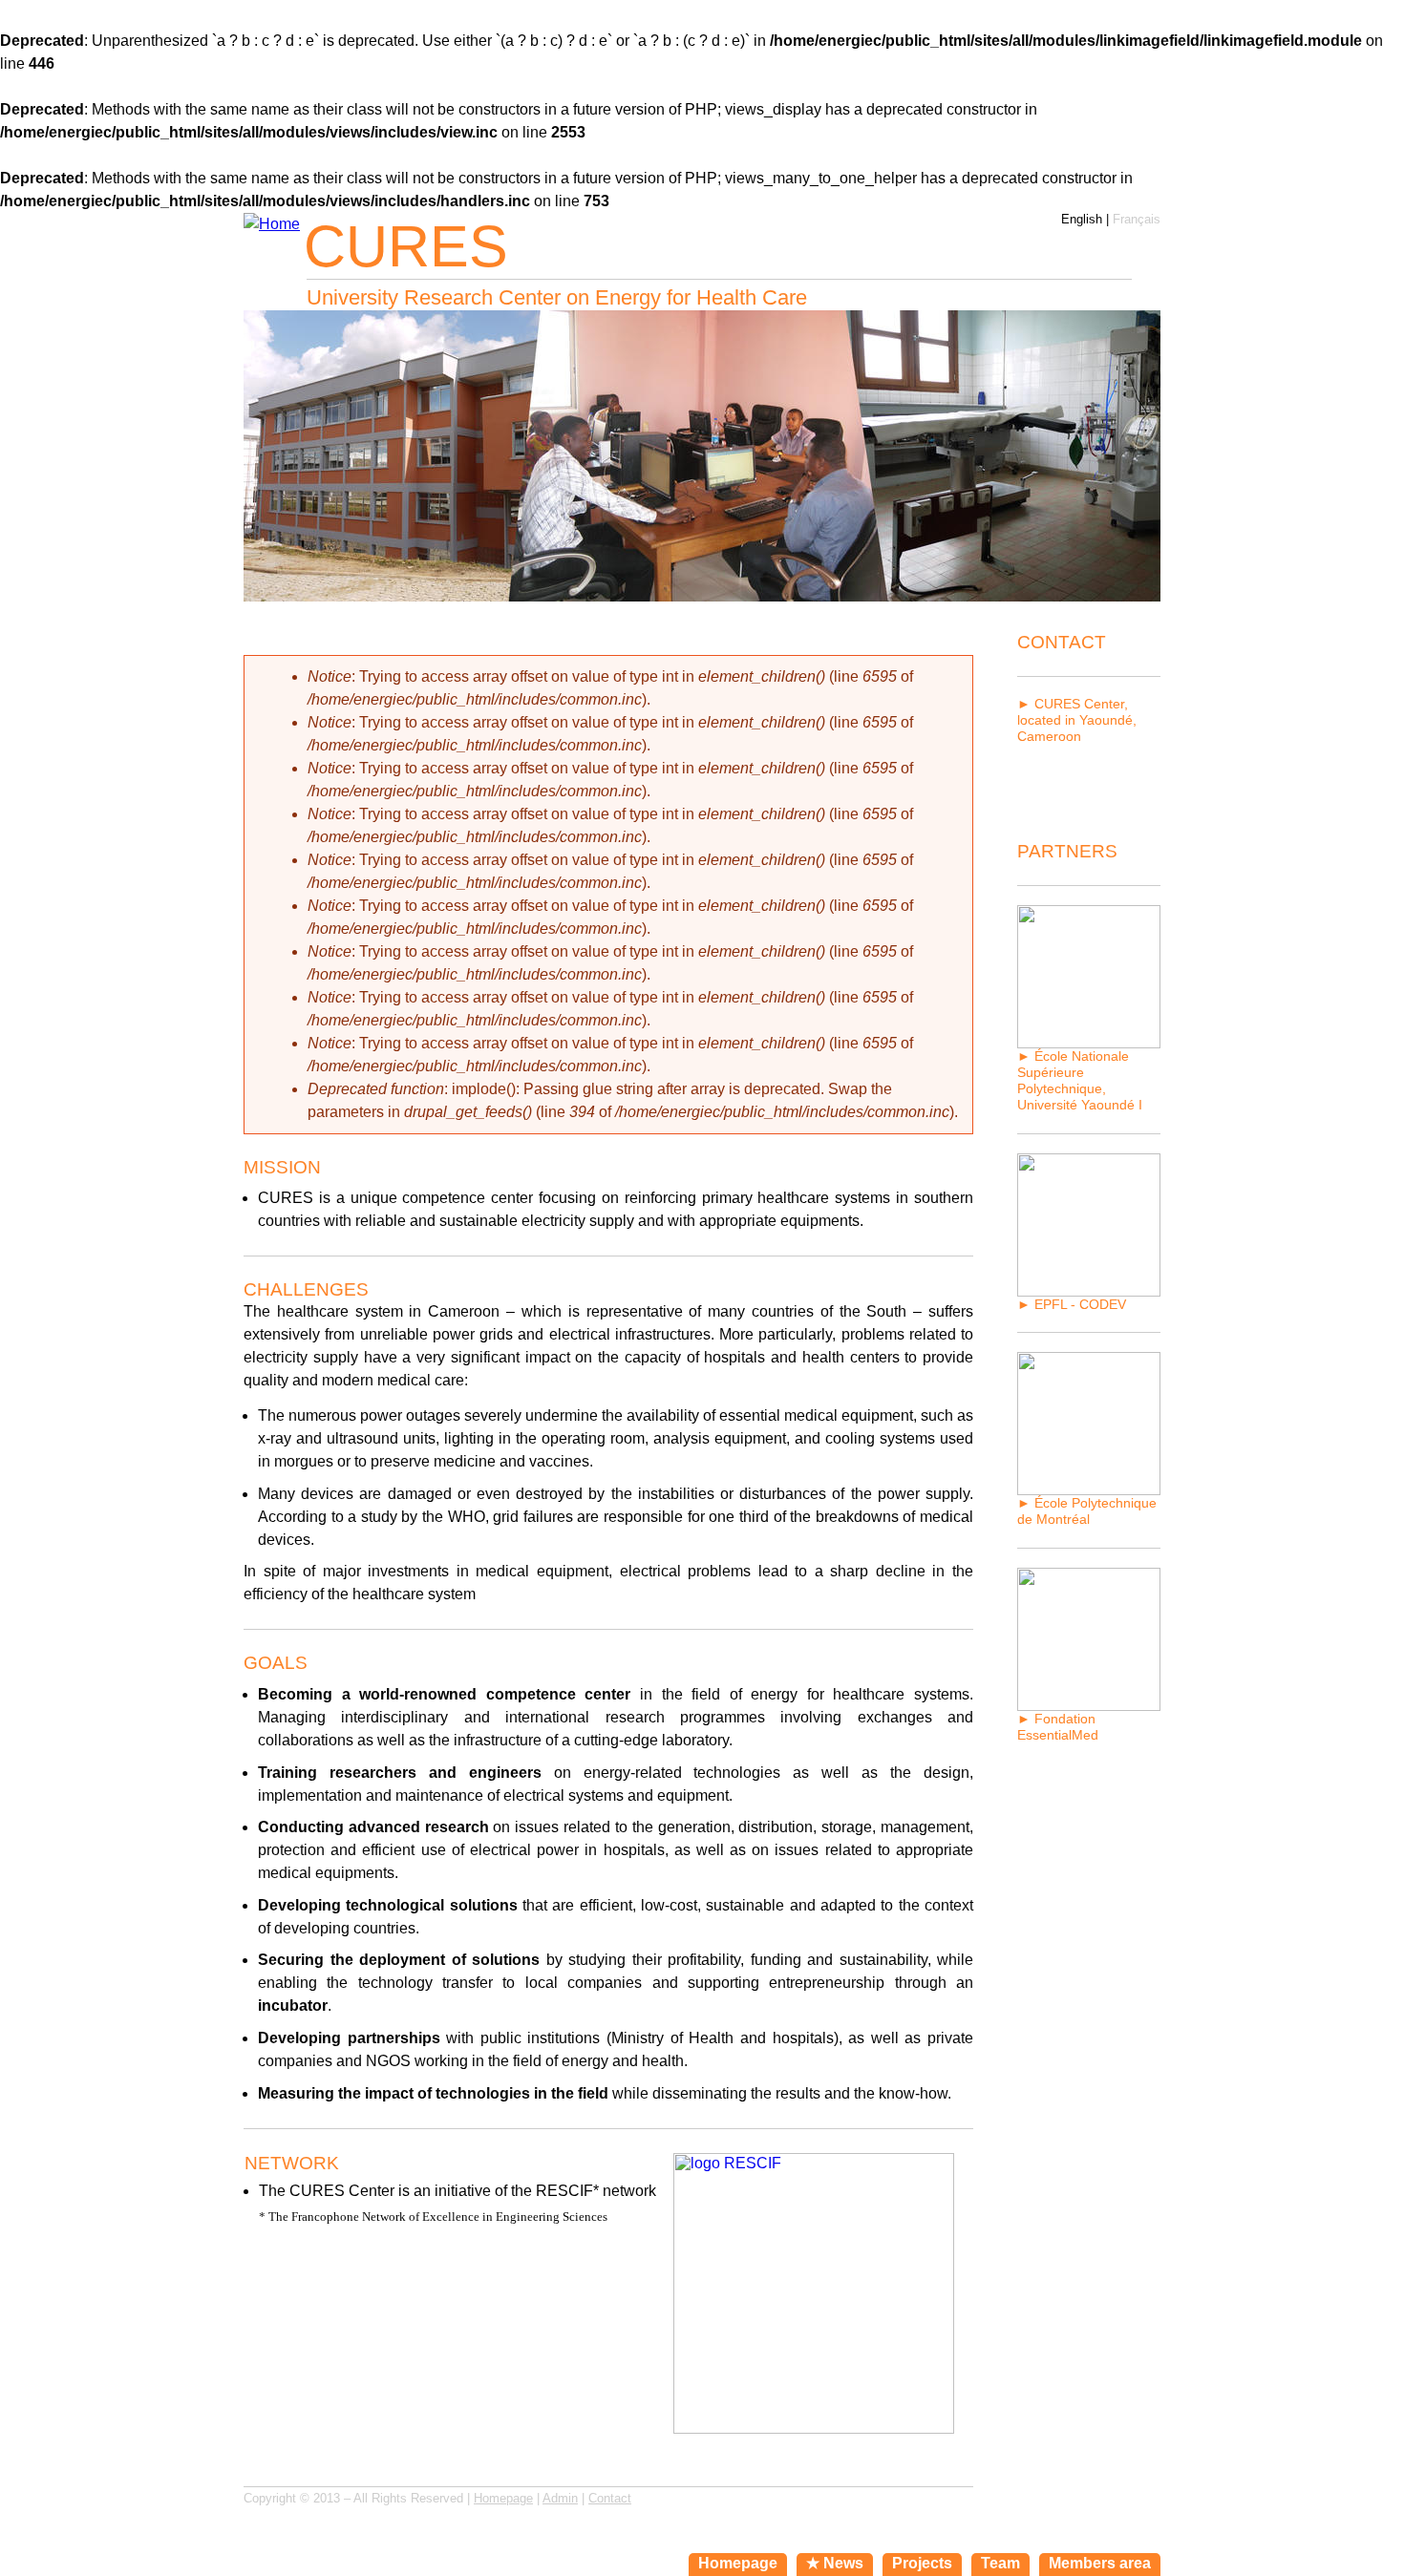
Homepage (503, 2498)
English (1082, 219)
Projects (922, 2563)
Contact (610, 2498)
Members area (1100, 2563)
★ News (835, 2563)
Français (1137, 219)
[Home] (272, 224)
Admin (560, 2498)
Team (1000, 2563)
